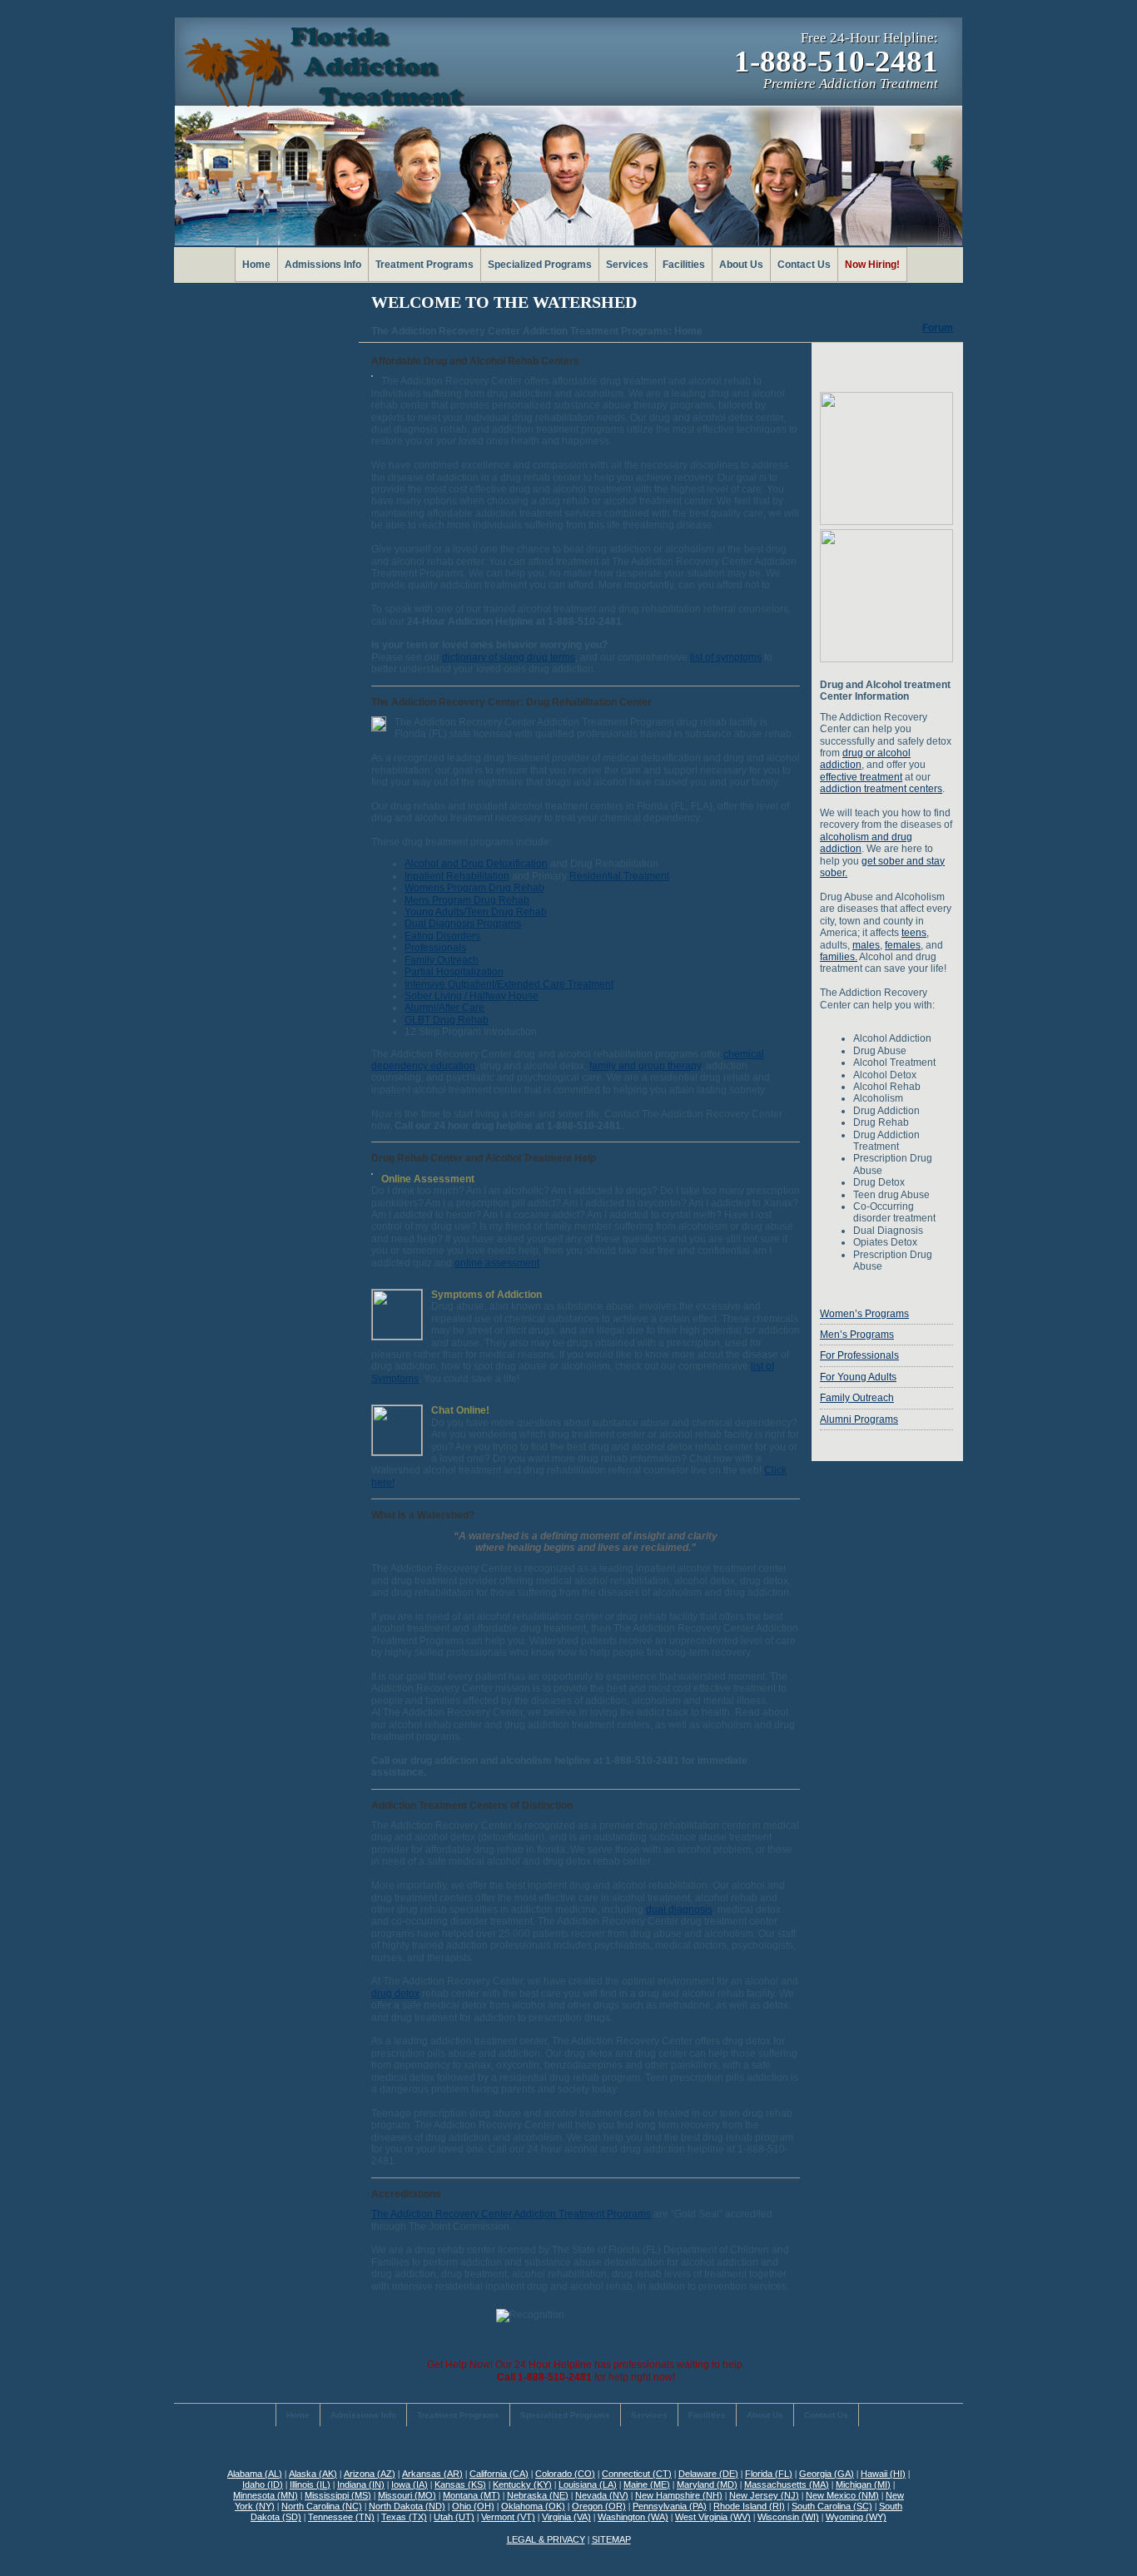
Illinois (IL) (310, 2484)
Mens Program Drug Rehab (467, 900)
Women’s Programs (864, 1314)
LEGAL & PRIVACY (546, 2539)
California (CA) (499, 2474)
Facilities (684, 265)
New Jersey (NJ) (764, 2495)
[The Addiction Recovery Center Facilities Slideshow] (886, 659)
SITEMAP (611, 2539)
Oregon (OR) (599, 2506)
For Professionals (859, 1355)
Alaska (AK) (313, 2474)
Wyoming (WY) (856, 2517)
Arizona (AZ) (370, 2474)
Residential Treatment (619, 876)
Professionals (435, 948)
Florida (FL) (769, 2474)
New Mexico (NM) (842, 2495)
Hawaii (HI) (883, 2474)
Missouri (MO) (407, 2495)
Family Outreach (442, 960)
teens (914, 933)
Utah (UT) (454, 2517)
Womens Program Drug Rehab (474, 888)
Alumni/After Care (444, 1008)
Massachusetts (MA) (787, 2484)
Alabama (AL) (255, 2474)
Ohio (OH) (473, 2506)
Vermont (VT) (508, 2517)
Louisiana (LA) (588, 2484)
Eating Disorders (442, 936)
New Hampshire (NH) (679, 2495)
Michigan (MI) (863, 2484)
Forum (938, 328)
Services (627, 265)
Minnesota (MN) (266, 2495)
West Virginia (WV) (713, 2517)
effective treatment (861, 777)
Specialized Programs (540, 265)
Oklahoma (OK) (533, 2506)
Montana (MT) (472, 2495)
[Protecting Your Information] (886, 367)
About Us (741, 265)
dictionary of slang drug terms (509, 657)
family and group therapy (645, 1066)
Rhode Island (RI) (749, 2506)
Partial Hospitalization (454, 972)
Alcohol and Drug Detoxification (476, 864)
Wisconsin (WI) (788, 2517)
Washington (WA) (633, 2517)
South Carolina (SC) (832, 2506)
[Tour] (886, 522)
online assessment (497, 1263)
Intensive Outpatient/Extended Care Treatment (509, 984)
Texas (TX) (404, 2517)
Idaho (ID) (263, 2484)
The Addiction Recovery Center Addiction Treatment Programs (511, 2214)
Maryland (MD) (707, 2484)
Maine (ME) (647, 2484)
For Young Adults (858, 1377)
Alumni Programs (859, 1419)
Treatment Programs (425, 265)
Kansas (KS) (460, 2484)
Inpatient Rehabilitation (457, 876)
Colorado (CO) (565, 2474)
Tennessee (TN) (341, 2517)
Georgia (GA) (827, 2474)
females (903, 945)
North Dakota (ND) (407, 2506)
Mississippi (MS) (338, 2495)
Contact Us (804, 265)
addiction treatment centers (881, 789)
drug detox (395, 1994)
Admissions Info (323, 265)
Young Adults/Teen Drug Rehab (476, 912)
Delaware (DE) (708, 2474)
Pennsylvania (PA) (670, 2506)
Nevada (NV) (602, 2495)
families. (839, 957)
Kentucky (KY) (522, 2484)
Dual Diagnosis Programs (463, 924)
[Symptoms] (397, 1337)
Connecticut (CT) (637, 2474)
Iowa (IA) (410, 2484)
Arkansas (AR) (432, 2474)
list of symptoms (726, 657)
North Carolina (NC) (322, 2506)
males (866, 945)
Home (256, 265)
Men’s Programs (857, 1335)
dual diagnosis (679, 1910)
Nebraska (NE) (538, 2495)
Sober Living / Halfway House (472, 996)
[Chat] (397, 1452)
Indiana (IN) (361, 2484)
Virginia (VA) (566, 2517)
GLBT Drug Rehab (447, 1020)
